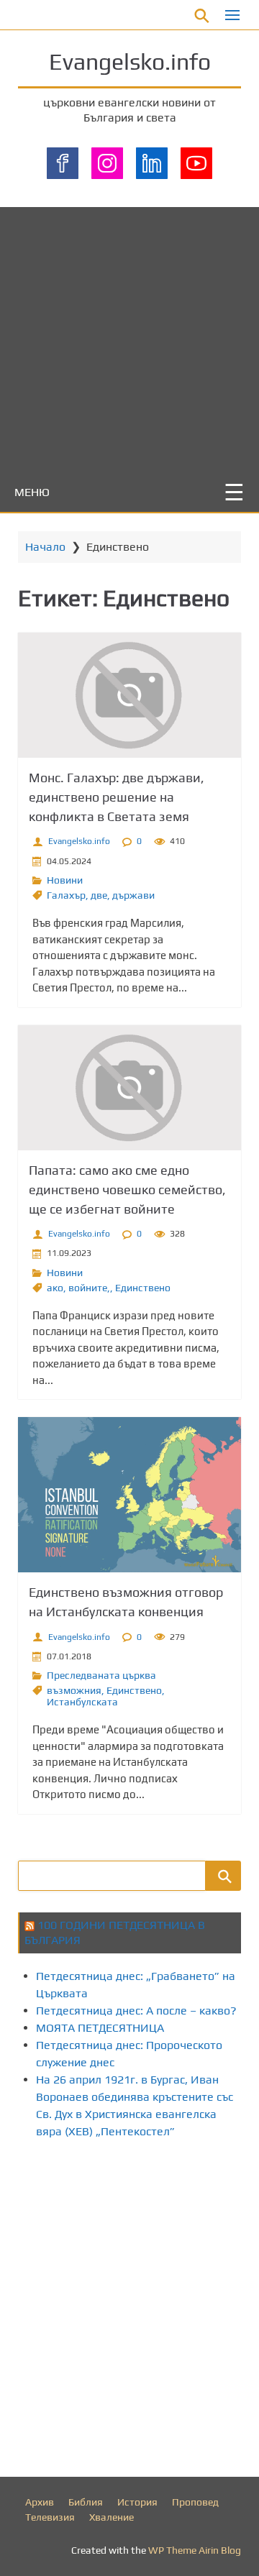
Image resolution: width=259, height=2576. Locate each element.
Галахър (66, 895)
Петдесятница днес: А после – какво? (136, 2011)
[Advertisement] (129, 336)
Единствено (143, 1288)
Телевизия (50, 2517)
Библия (86, 2502)
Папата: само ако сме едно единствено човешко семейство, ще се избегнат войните (127, 1190)
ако (55, 1288)
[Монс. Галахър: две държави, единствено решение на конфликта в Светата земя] (129, 695)
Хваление (112, 2517)
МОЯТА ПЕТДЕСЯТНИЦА (100, 2028)
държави (133, 895)
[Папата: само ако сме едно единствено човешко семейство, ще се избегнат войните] (129, 1088)
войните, (89, 1288)
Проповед (195, 2502)
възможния (74, 1690)
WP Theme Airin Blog (195, 2550)
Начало (45, 547)
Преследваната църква (101, 1675)
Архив (40, 2502)
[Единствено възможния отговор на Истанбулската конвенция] (129, 1495)
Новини (65, 880)
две (99, 895)
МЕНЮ (32, 492)
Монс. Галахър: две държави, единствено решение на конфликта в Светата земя (117, 797)
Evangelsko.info (130, 61)
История (137, 2502)
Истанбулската (82, 1702)
